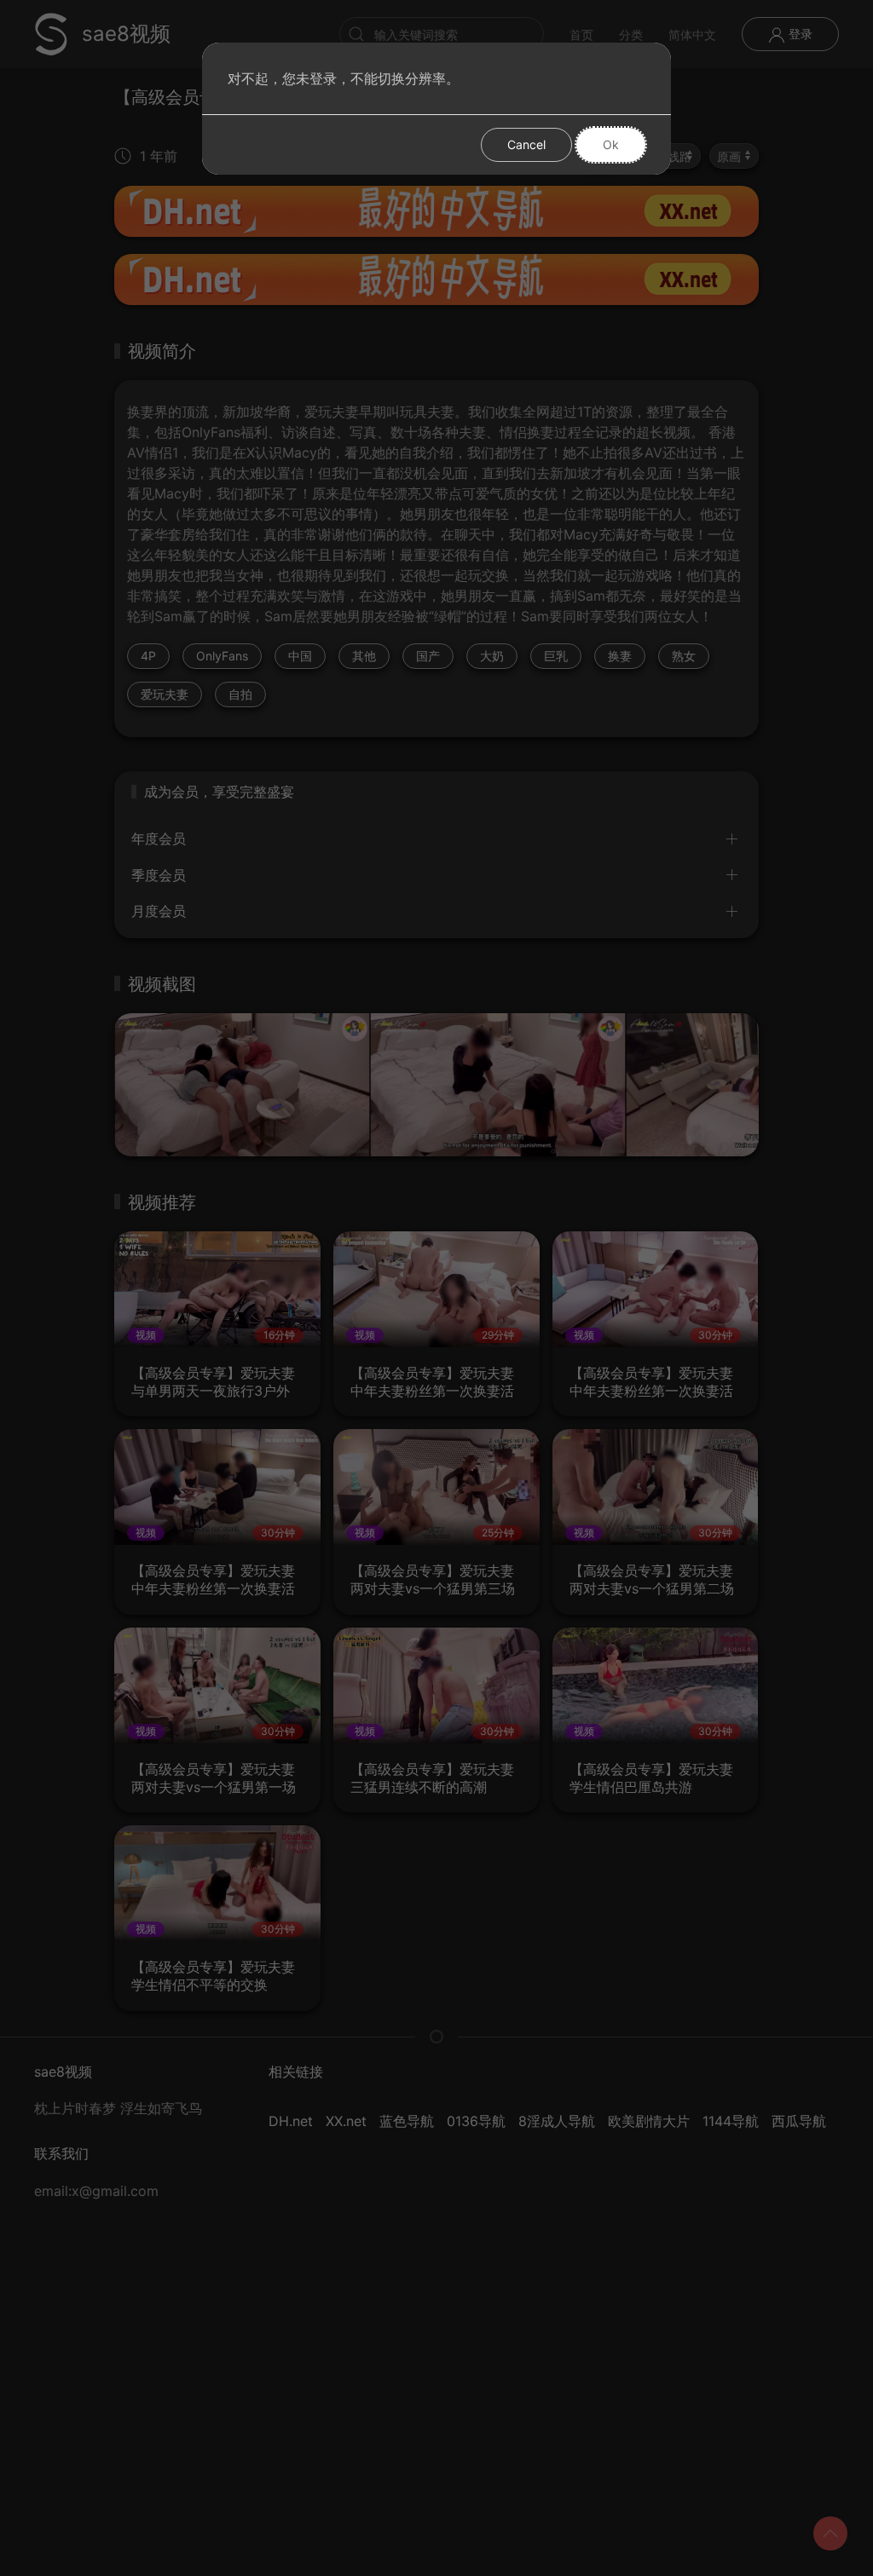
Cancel (526, 144)
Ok (611, 144)
